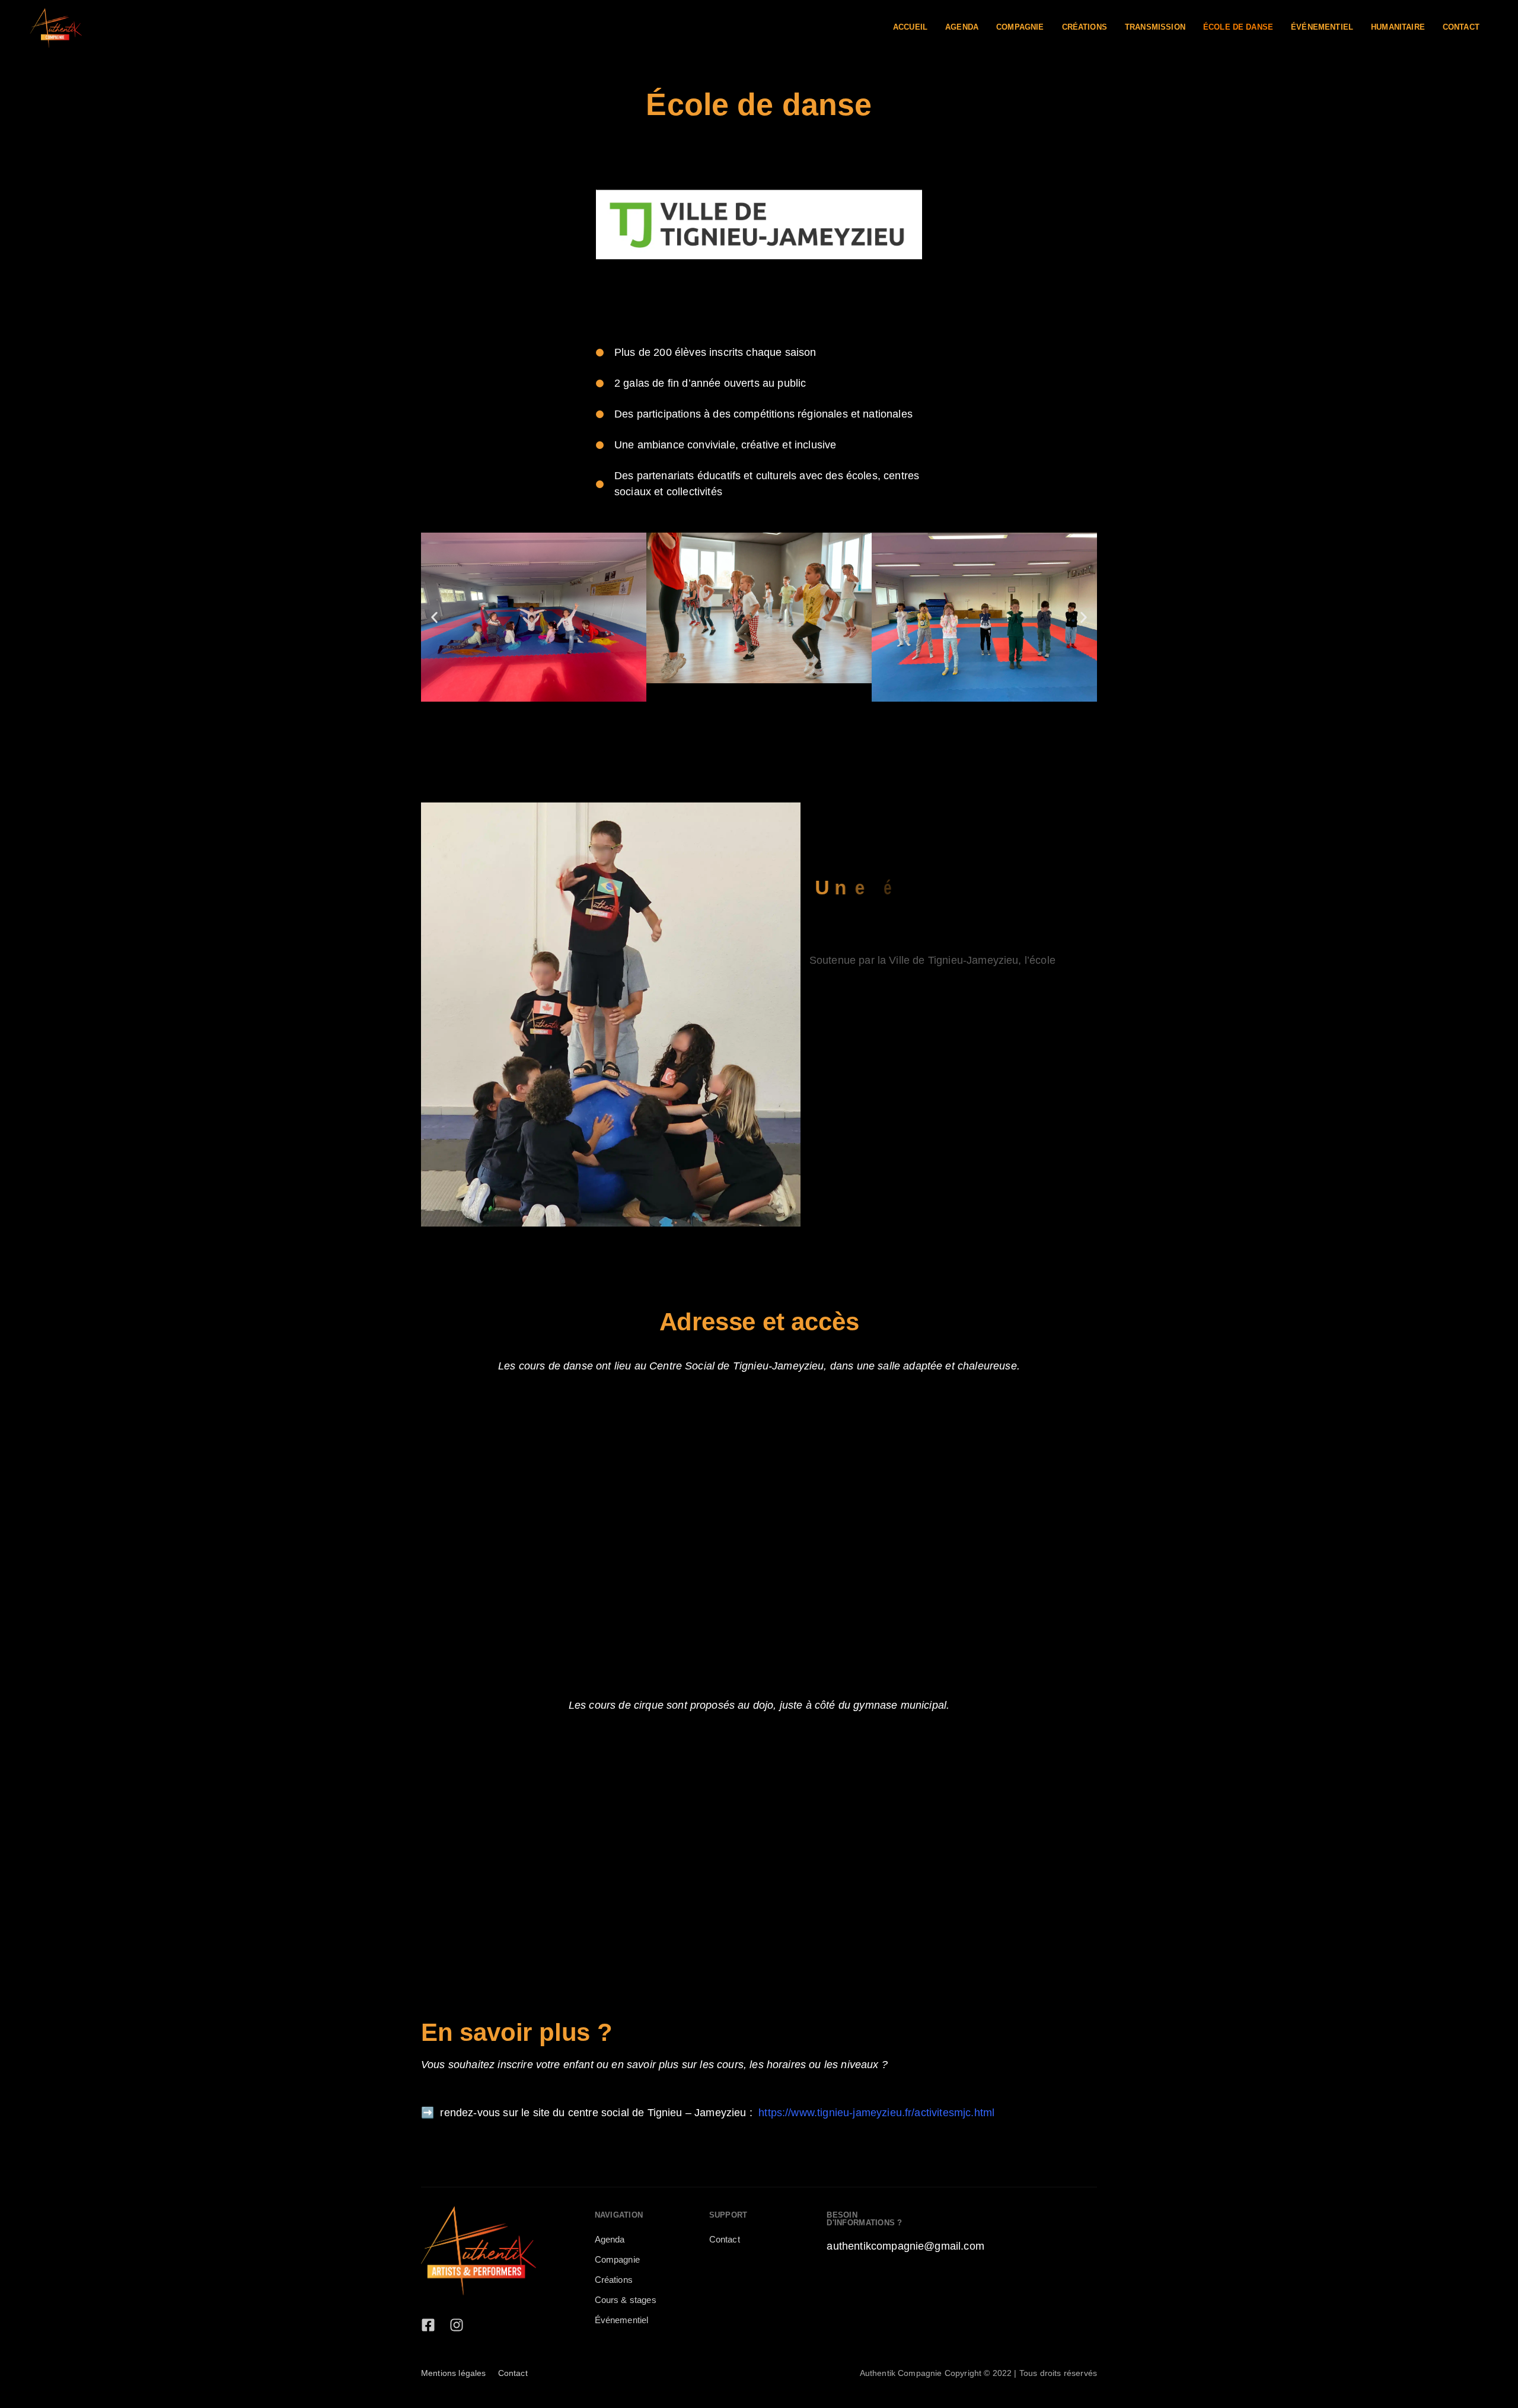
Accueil (910, 27)
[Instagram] (457, 2325)
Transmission (1155, 27)
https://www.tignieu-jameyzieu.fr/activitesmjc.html (876, 2113)
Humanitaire (1398, 27)
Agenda (962, 27)
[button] (434, 617)
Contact (1461, 27)
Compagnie (1020, 27)
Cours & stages (626, 2300)
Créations (1085, 27)
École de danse (1238, 27)
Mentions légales (454, 2373)
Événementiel (1322, 27)
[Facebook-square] (428, 2325)
